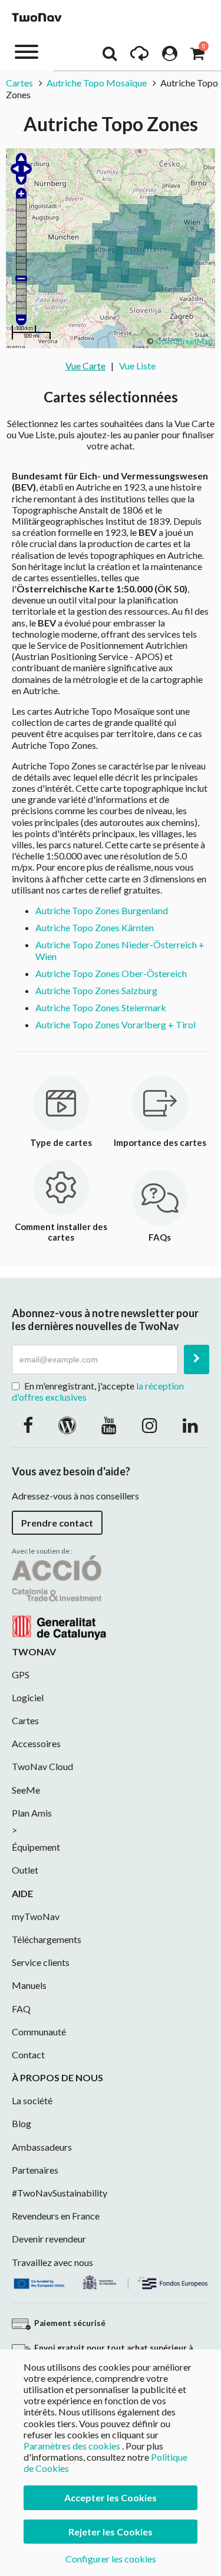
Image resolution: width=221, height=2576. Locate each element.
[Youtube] (109, 1425)
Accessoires (36, 1743)
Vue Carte (85, 366)
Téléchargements (47, 1939)
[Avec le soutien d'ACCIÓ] (59, 1596)
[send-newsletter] (197, 1359)
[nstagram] (150, 1425)
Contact (28, 2055)
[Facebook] (28, 1425)
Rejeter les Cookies (111, 2532)
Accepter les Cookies (111, 2497)
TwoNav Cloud (42, 1766)
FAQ (21, 2009)
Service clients (41, 1962)
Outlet (25, 1870)
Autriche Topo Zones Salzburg (96, 990)
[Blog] (67, 1425)
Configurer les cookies (111, 2559)
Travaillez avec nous (52, 2262)
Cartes (19, 83)
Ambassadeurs (42, 2147)
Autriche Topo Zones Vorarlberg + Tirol (116, 1024)
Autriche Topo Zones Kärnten (95, 927)
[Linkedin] (190, 1425)
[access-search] (110, 56)
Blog (22, 2123)
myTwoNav (36, 1916)
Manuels (29, 1985)
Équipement (36, 1847)
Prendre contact (57, 1523)
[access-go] (139, 56)
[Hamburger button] (27, 51)
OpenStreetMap (184, 341)
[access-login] (170, 56)
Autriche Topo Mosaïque (97, 83)
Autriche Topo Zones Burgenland (102, 910)
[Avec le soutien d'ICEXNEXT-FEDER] (111, 2280)
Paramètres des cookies (72, 2446)
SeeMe (26, 1790)
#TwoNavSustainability (60, 2193)
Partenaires (35, 2170)
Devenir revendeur (49, 2239)
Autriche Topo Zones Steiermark (101, 1007)
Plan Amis (32, 1813)
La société (32, 2100)
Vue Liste (137, 366)
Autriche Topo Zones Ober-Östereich (111, 973)
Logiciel (28, 1697)
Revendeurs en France (56, 2216)
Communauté (39, 2032)
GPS (21, 1674)
